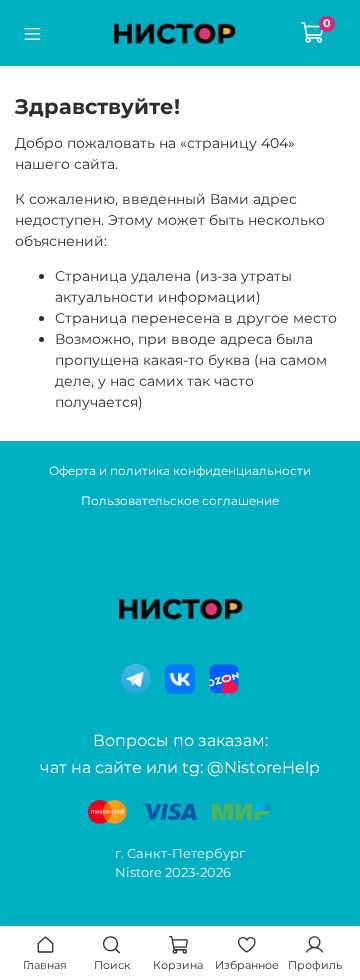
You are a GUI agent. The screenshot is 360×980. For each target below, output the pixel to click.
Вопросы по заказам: (180, 740)
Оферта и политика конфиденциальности (180, 470)
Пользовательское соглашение (180, 500)
